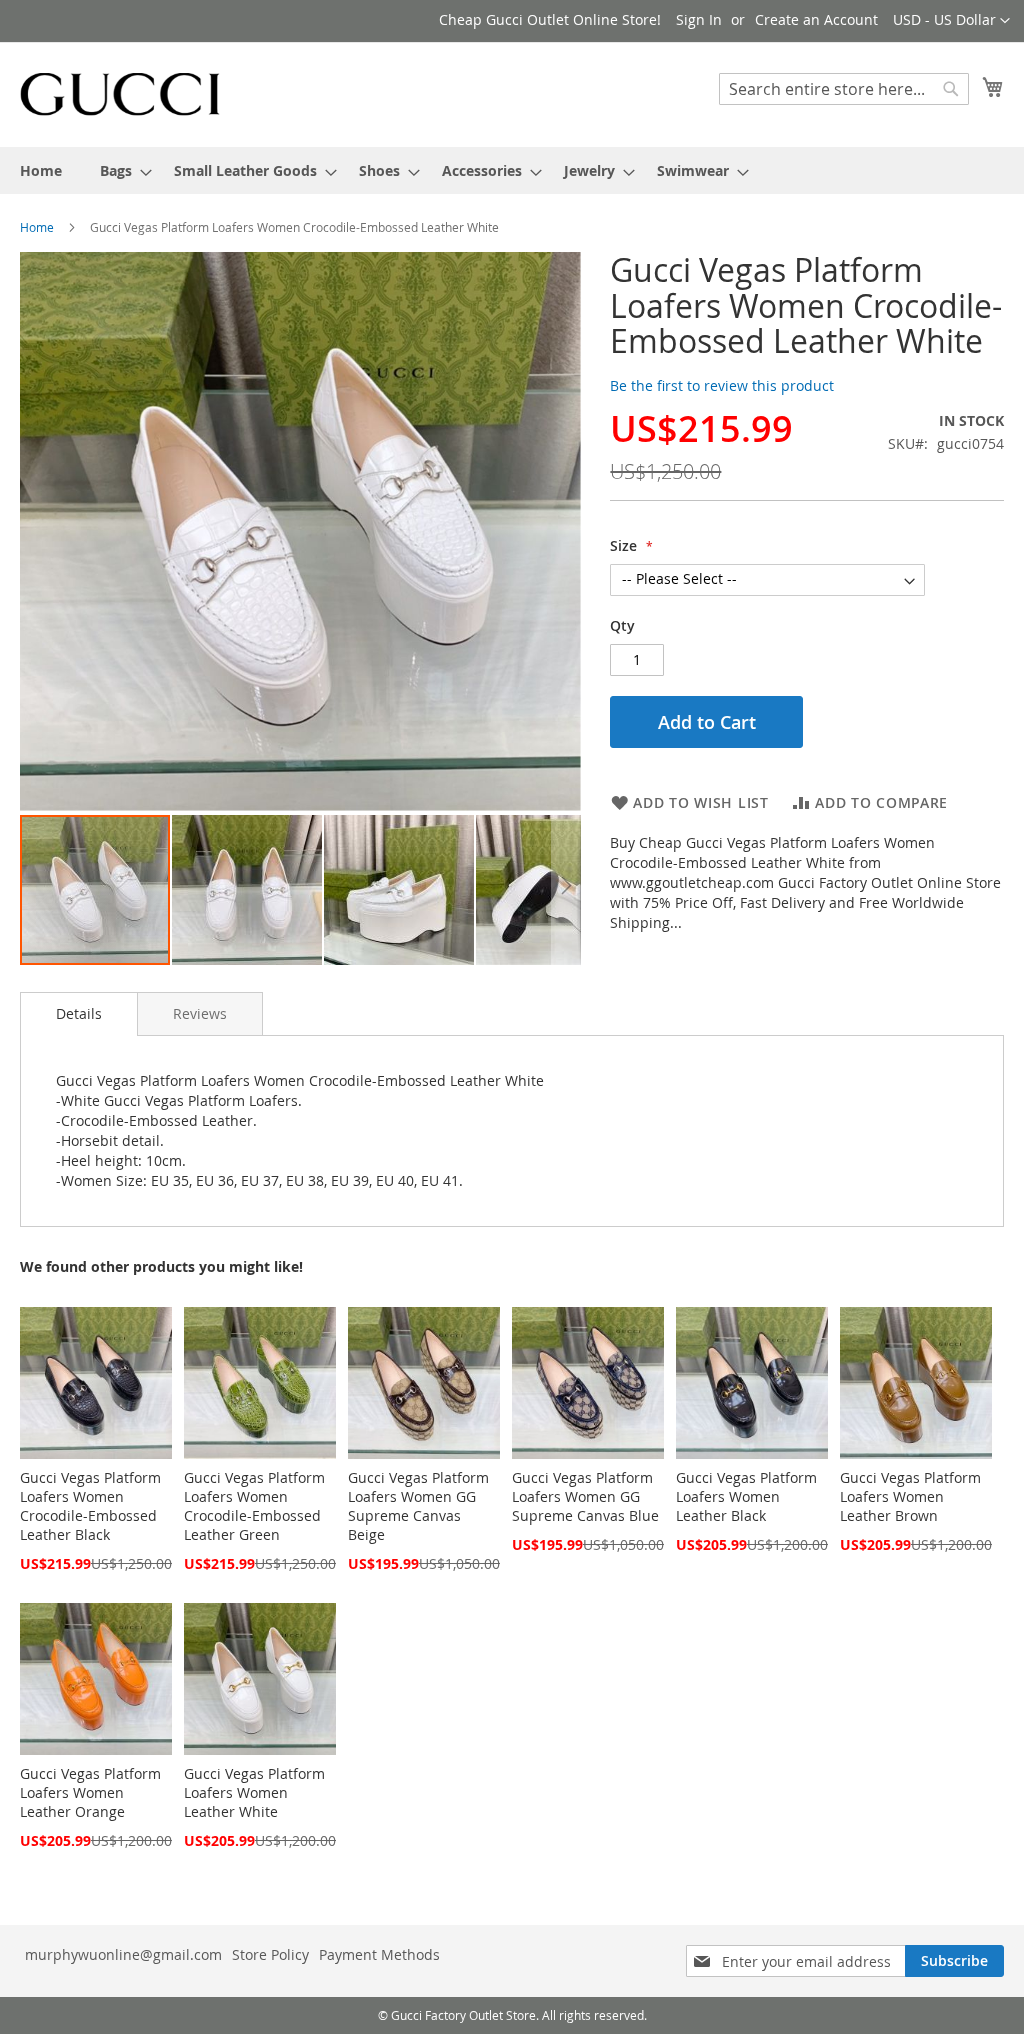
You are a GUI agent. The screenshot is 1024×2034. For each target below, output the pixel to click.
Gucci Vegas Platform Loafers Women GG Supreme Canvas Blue (585, 1496)
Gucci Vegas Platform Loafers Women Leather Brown (910, 1496)
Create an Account (816, 19)
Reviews (200, 1013)
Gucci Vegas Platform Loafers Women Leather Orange (90, 1792)
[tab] (79, 1014)
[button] (951, 21)
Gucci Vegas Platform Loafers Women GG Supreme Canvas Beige (418, 1506)
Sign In (699, 19)
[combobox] (844, 89)
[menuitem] (41, 170)
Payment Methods (379, 1954)
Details (79, 1013)
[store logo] (120, 93)
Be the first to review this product (722, 385)
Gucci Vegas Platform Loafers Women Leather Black (746, 1496)
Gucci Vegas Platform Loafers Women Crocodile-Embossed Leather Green (254, 1506)
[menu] (512, 170)
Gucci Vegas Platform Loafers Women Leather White (254, 1792)
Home (37, 227)
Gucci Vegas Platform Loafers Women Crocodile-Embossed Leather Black (90, 1506)
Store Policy (270, 1954)
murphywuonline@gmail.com (123, 1954)
